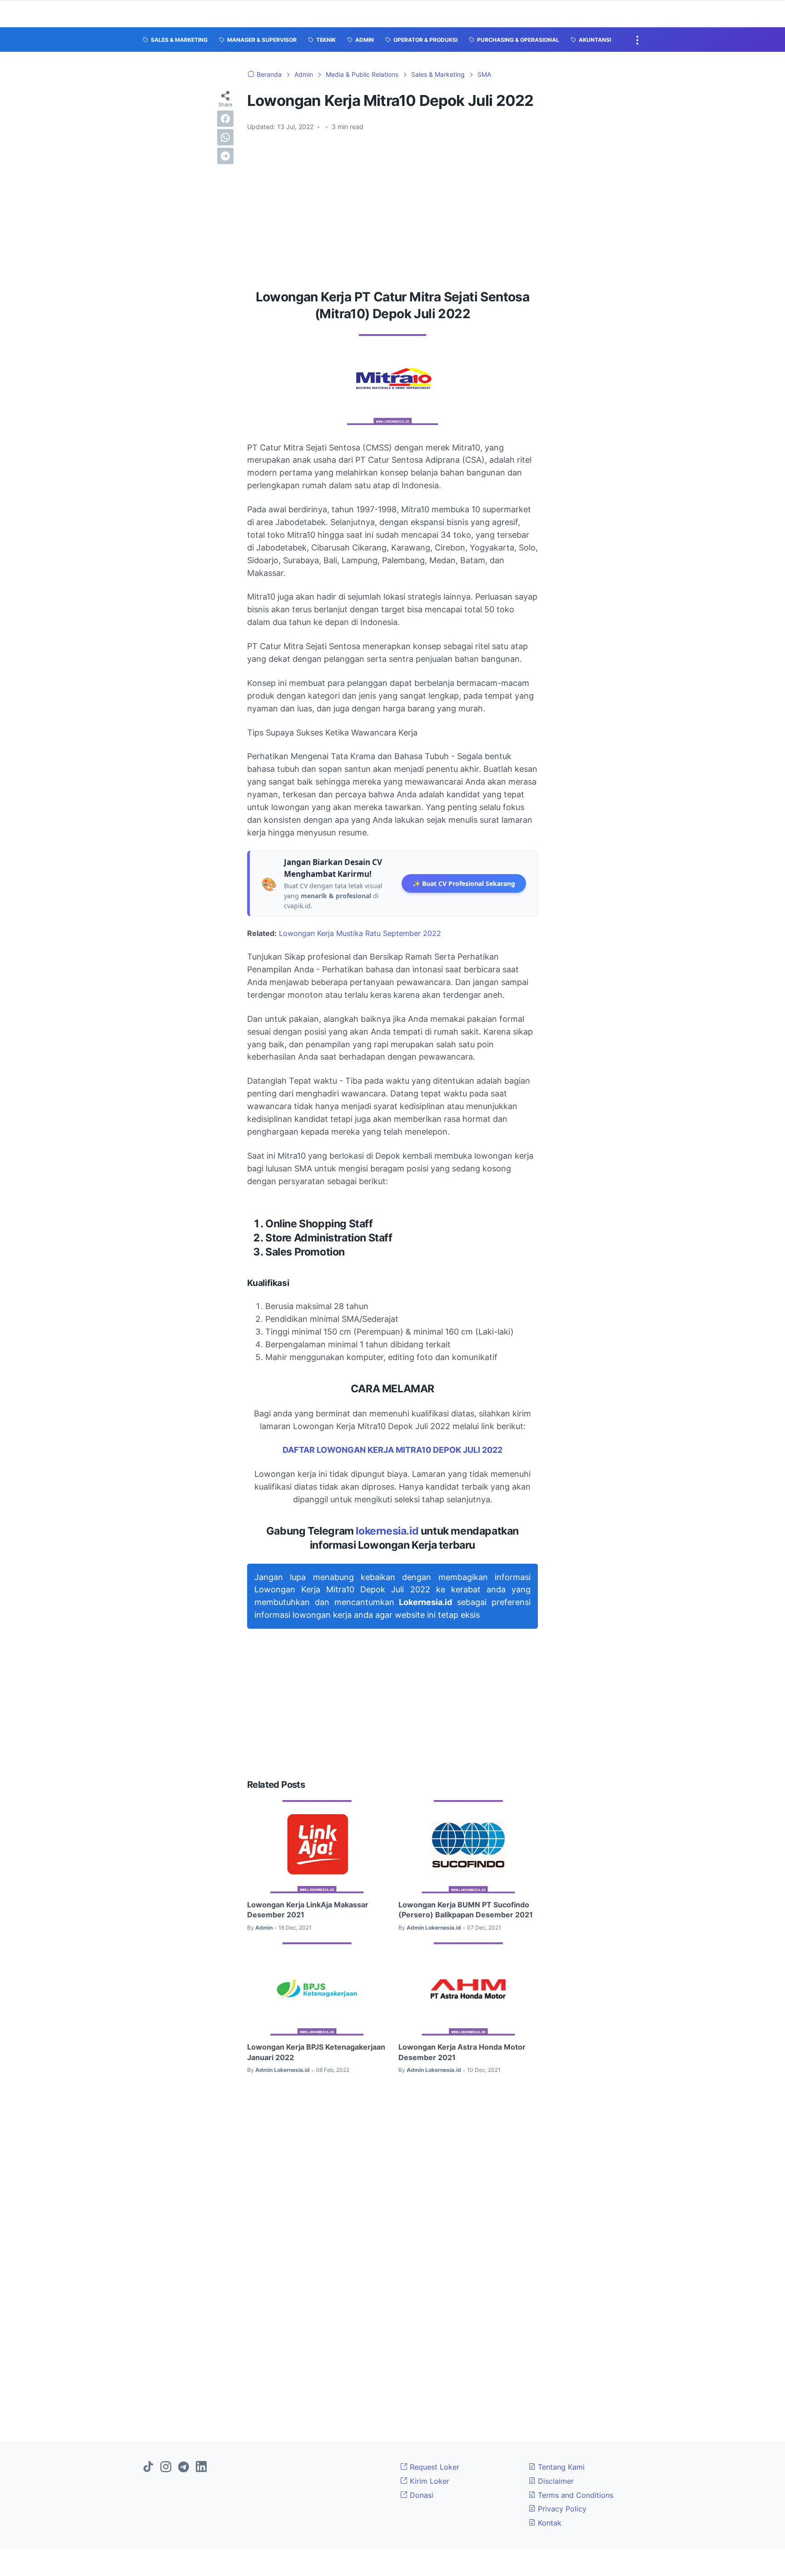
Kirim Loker (428, 2481)
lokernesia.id (387, 1531)
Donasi (420, 2495)
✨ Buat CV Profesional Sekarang (464, 883)
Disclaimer (555, 2481)
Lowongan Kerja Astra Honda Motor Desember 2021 (462, 2052)
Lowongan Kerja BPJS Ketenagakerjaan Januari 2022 (316, 2052)
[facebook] (225, 119)
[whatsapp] (225, 137)
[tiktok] (148, 2467)
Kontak (549, 2523)
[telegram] (225, 156)
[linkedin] (201, 2467)
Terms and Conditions (574, 2495)
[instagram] (166, 2467)
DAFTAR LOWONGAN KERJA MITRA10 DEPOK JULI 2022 (392, 1450)
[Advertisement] (392, 207)
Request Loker (433, 2467)
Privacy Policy (561, 2509)
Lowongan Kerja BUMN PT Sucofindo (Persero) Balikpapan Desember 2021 (466, 1910)
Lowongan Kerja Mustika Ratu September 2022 (360, 933)
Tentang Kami (560, 2467)
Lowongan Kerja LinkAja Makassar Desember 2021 (308, 1910)
